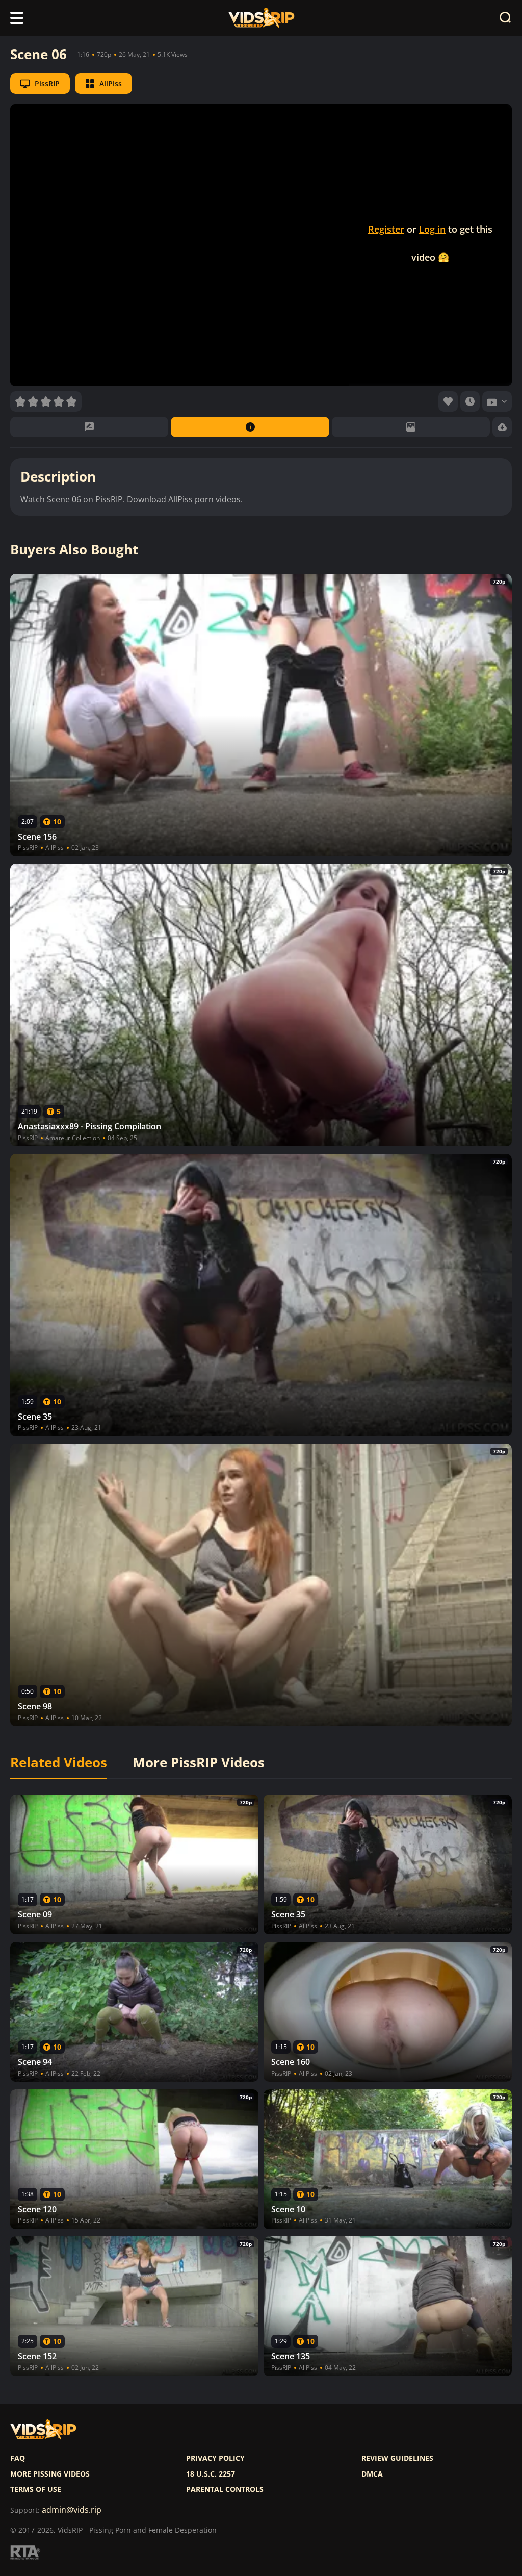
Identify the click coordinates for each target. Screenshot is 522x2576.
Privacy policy (215, 2458)
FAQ (18, 2458)
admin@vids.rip (72, 2510)
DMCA (372, 2474)
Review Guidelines (397, 2458)
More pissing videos (50, 2474)
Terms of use (36, 2489)
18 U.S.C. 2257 (211, 2474)
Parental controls (225, 2489)
